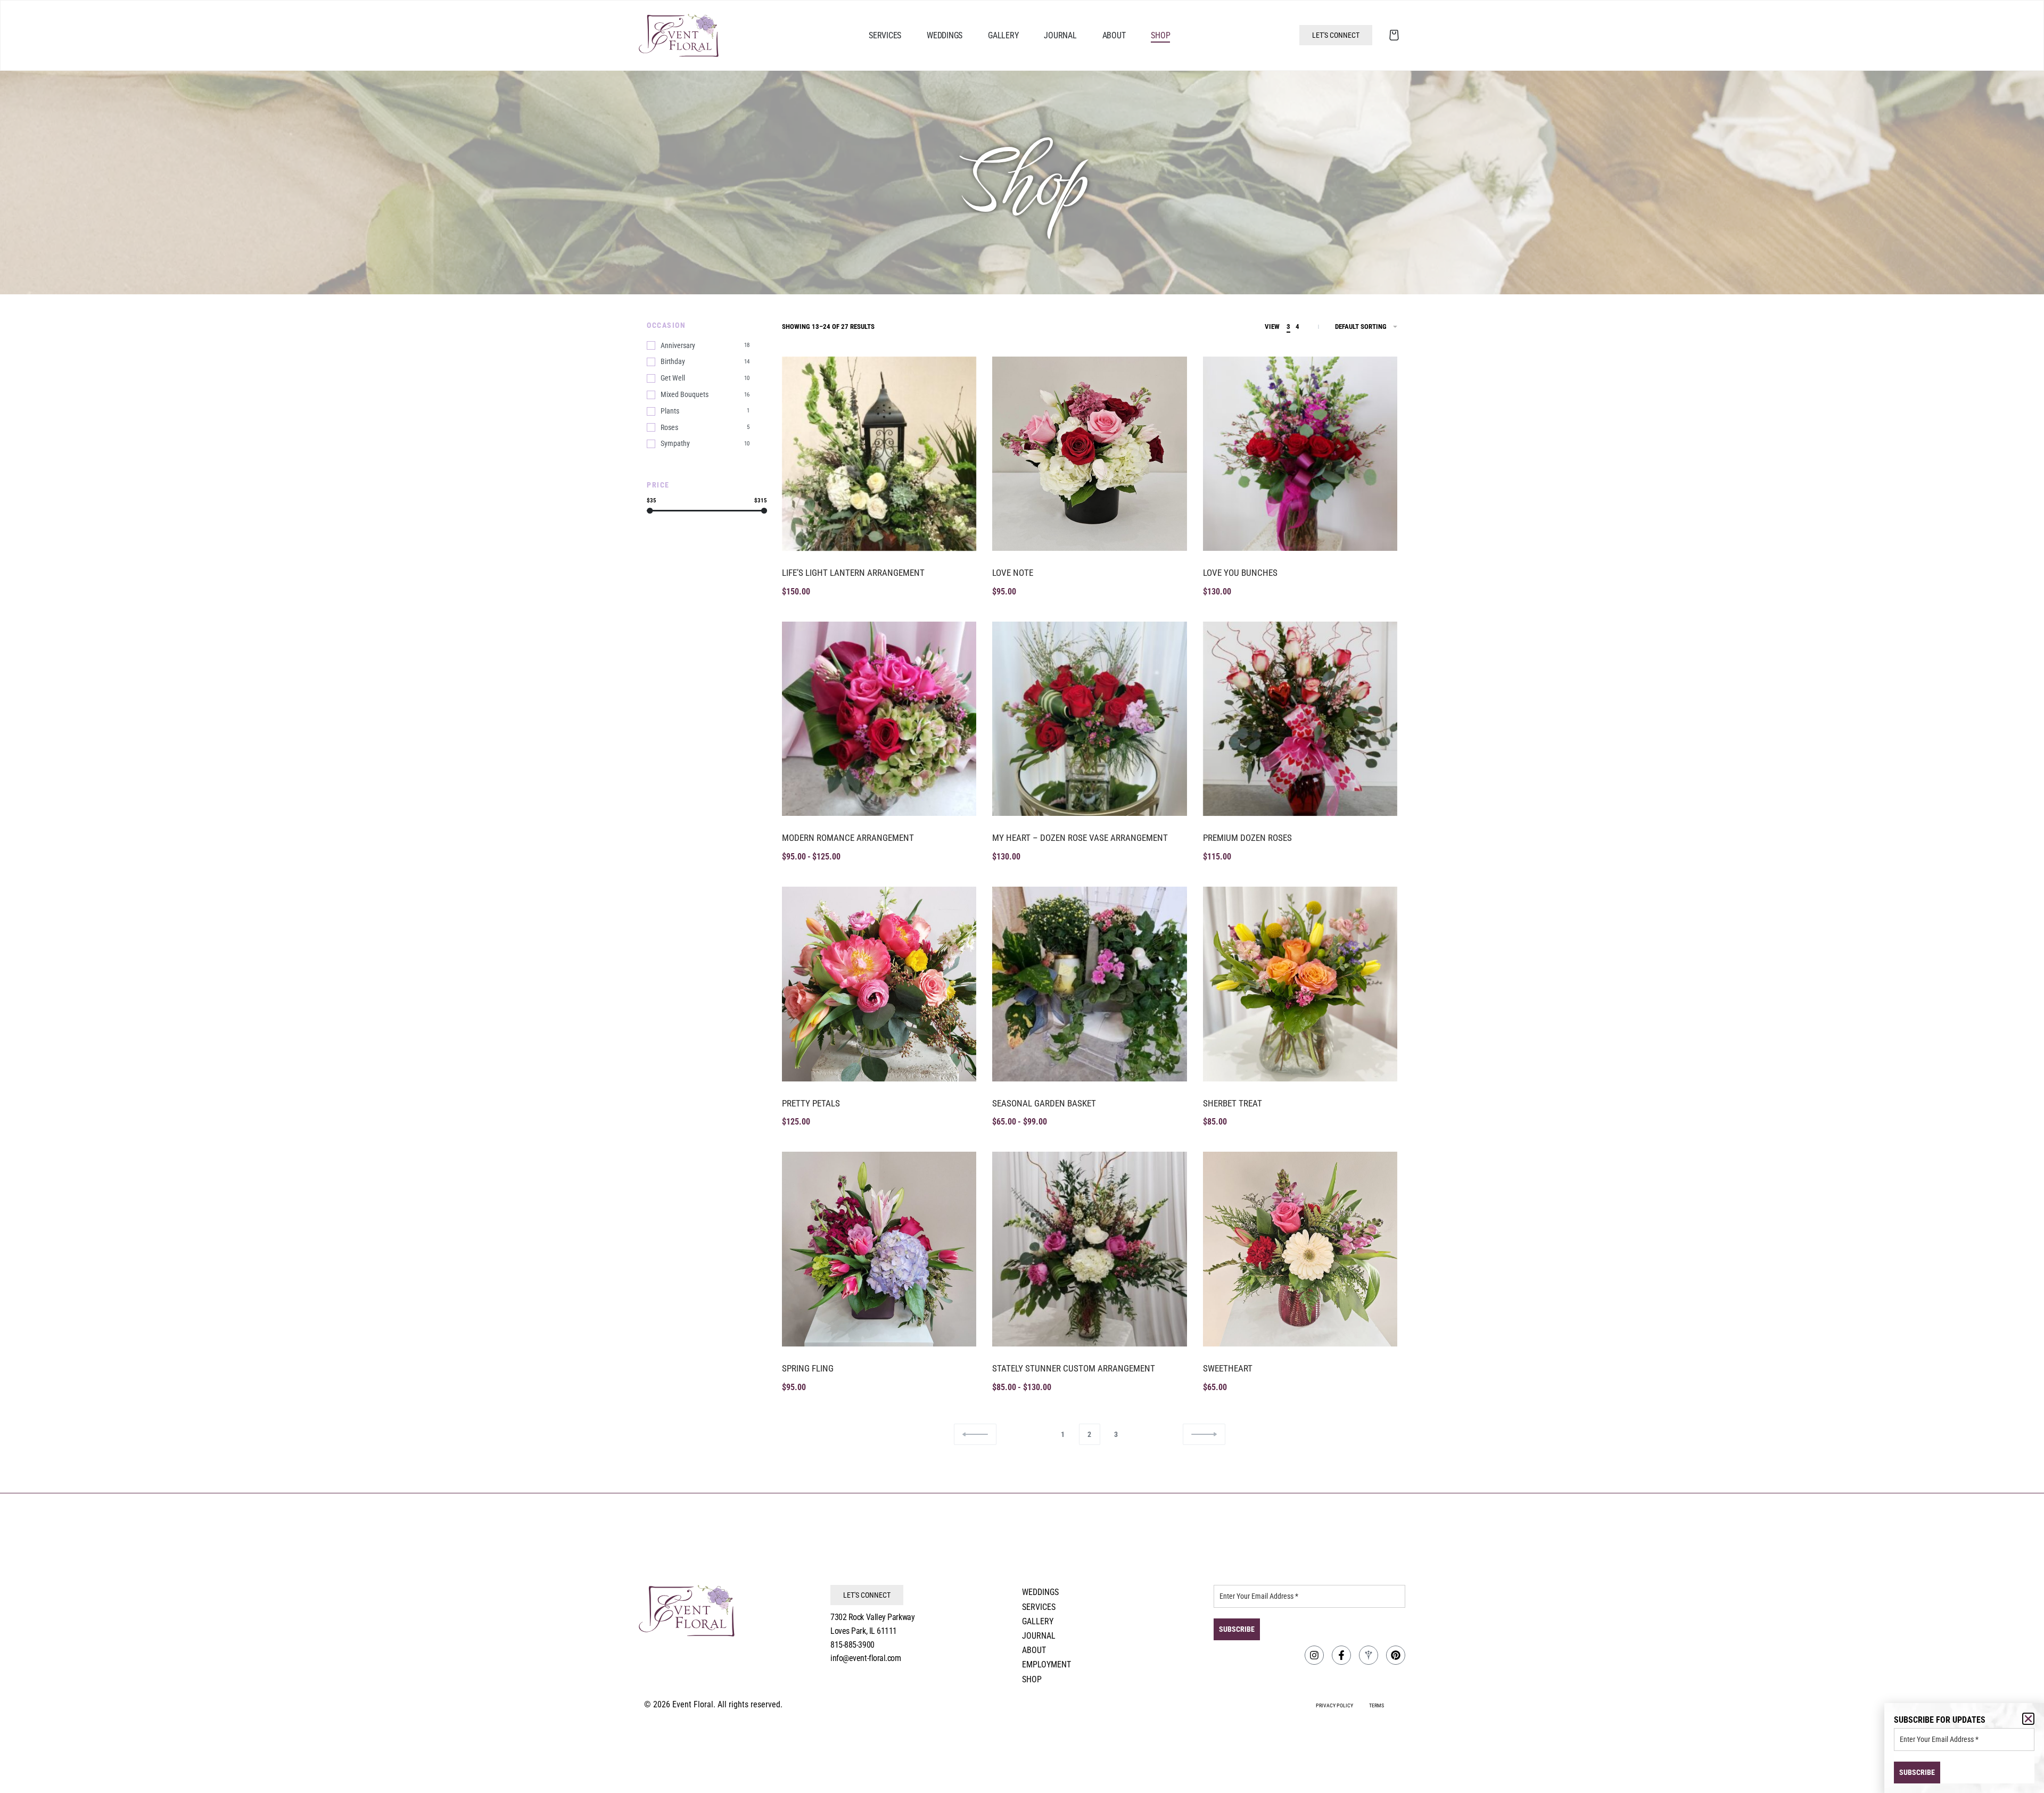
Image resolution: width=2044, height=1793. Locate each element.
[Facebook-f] (1341, 1655)
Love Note (1013, 573)
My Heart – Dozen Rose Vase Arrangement (1080, 838)
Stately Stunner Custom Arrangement (1074, 1368)
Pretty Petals (811, 1103)
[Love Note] (1089, 454)
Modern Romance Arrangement (848, 838)
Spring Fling (808, 1368)
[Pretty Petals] (879, 984)
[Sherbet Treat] (1300, 984)
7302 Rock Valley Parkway (872, 1617)
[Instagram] (1314, 1655)
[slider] (650, 511)
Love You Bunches (1240, 573)
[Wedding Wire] (1369, 1655)
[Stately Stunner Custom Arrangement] (1089, 1249)
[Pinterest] (1396, 1655)
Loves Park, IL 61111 (864, 1631)
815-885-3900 (852, 1645)
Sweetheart (1228, 1368)
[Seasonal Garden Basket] (1089, 984)
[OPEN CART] (1394, 35)
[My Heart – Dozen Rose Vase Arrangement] (1089, 719)
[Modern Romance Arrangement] (879, 719)
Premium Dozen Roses (1247, 838)
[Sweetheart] (1300, 1249)
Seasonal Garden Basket (1044, 1103)
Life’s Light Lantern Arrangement (853, 573)
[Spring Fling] (879, 1249)
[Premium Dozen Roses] (1300, 719)
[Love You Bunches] (1300, 454)
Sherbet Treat (1233, 1103)
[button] (2028, 1719)
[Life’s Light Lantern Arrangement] (879, 454)
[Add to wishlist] (957, 376)
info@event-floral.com (866, 1658)
